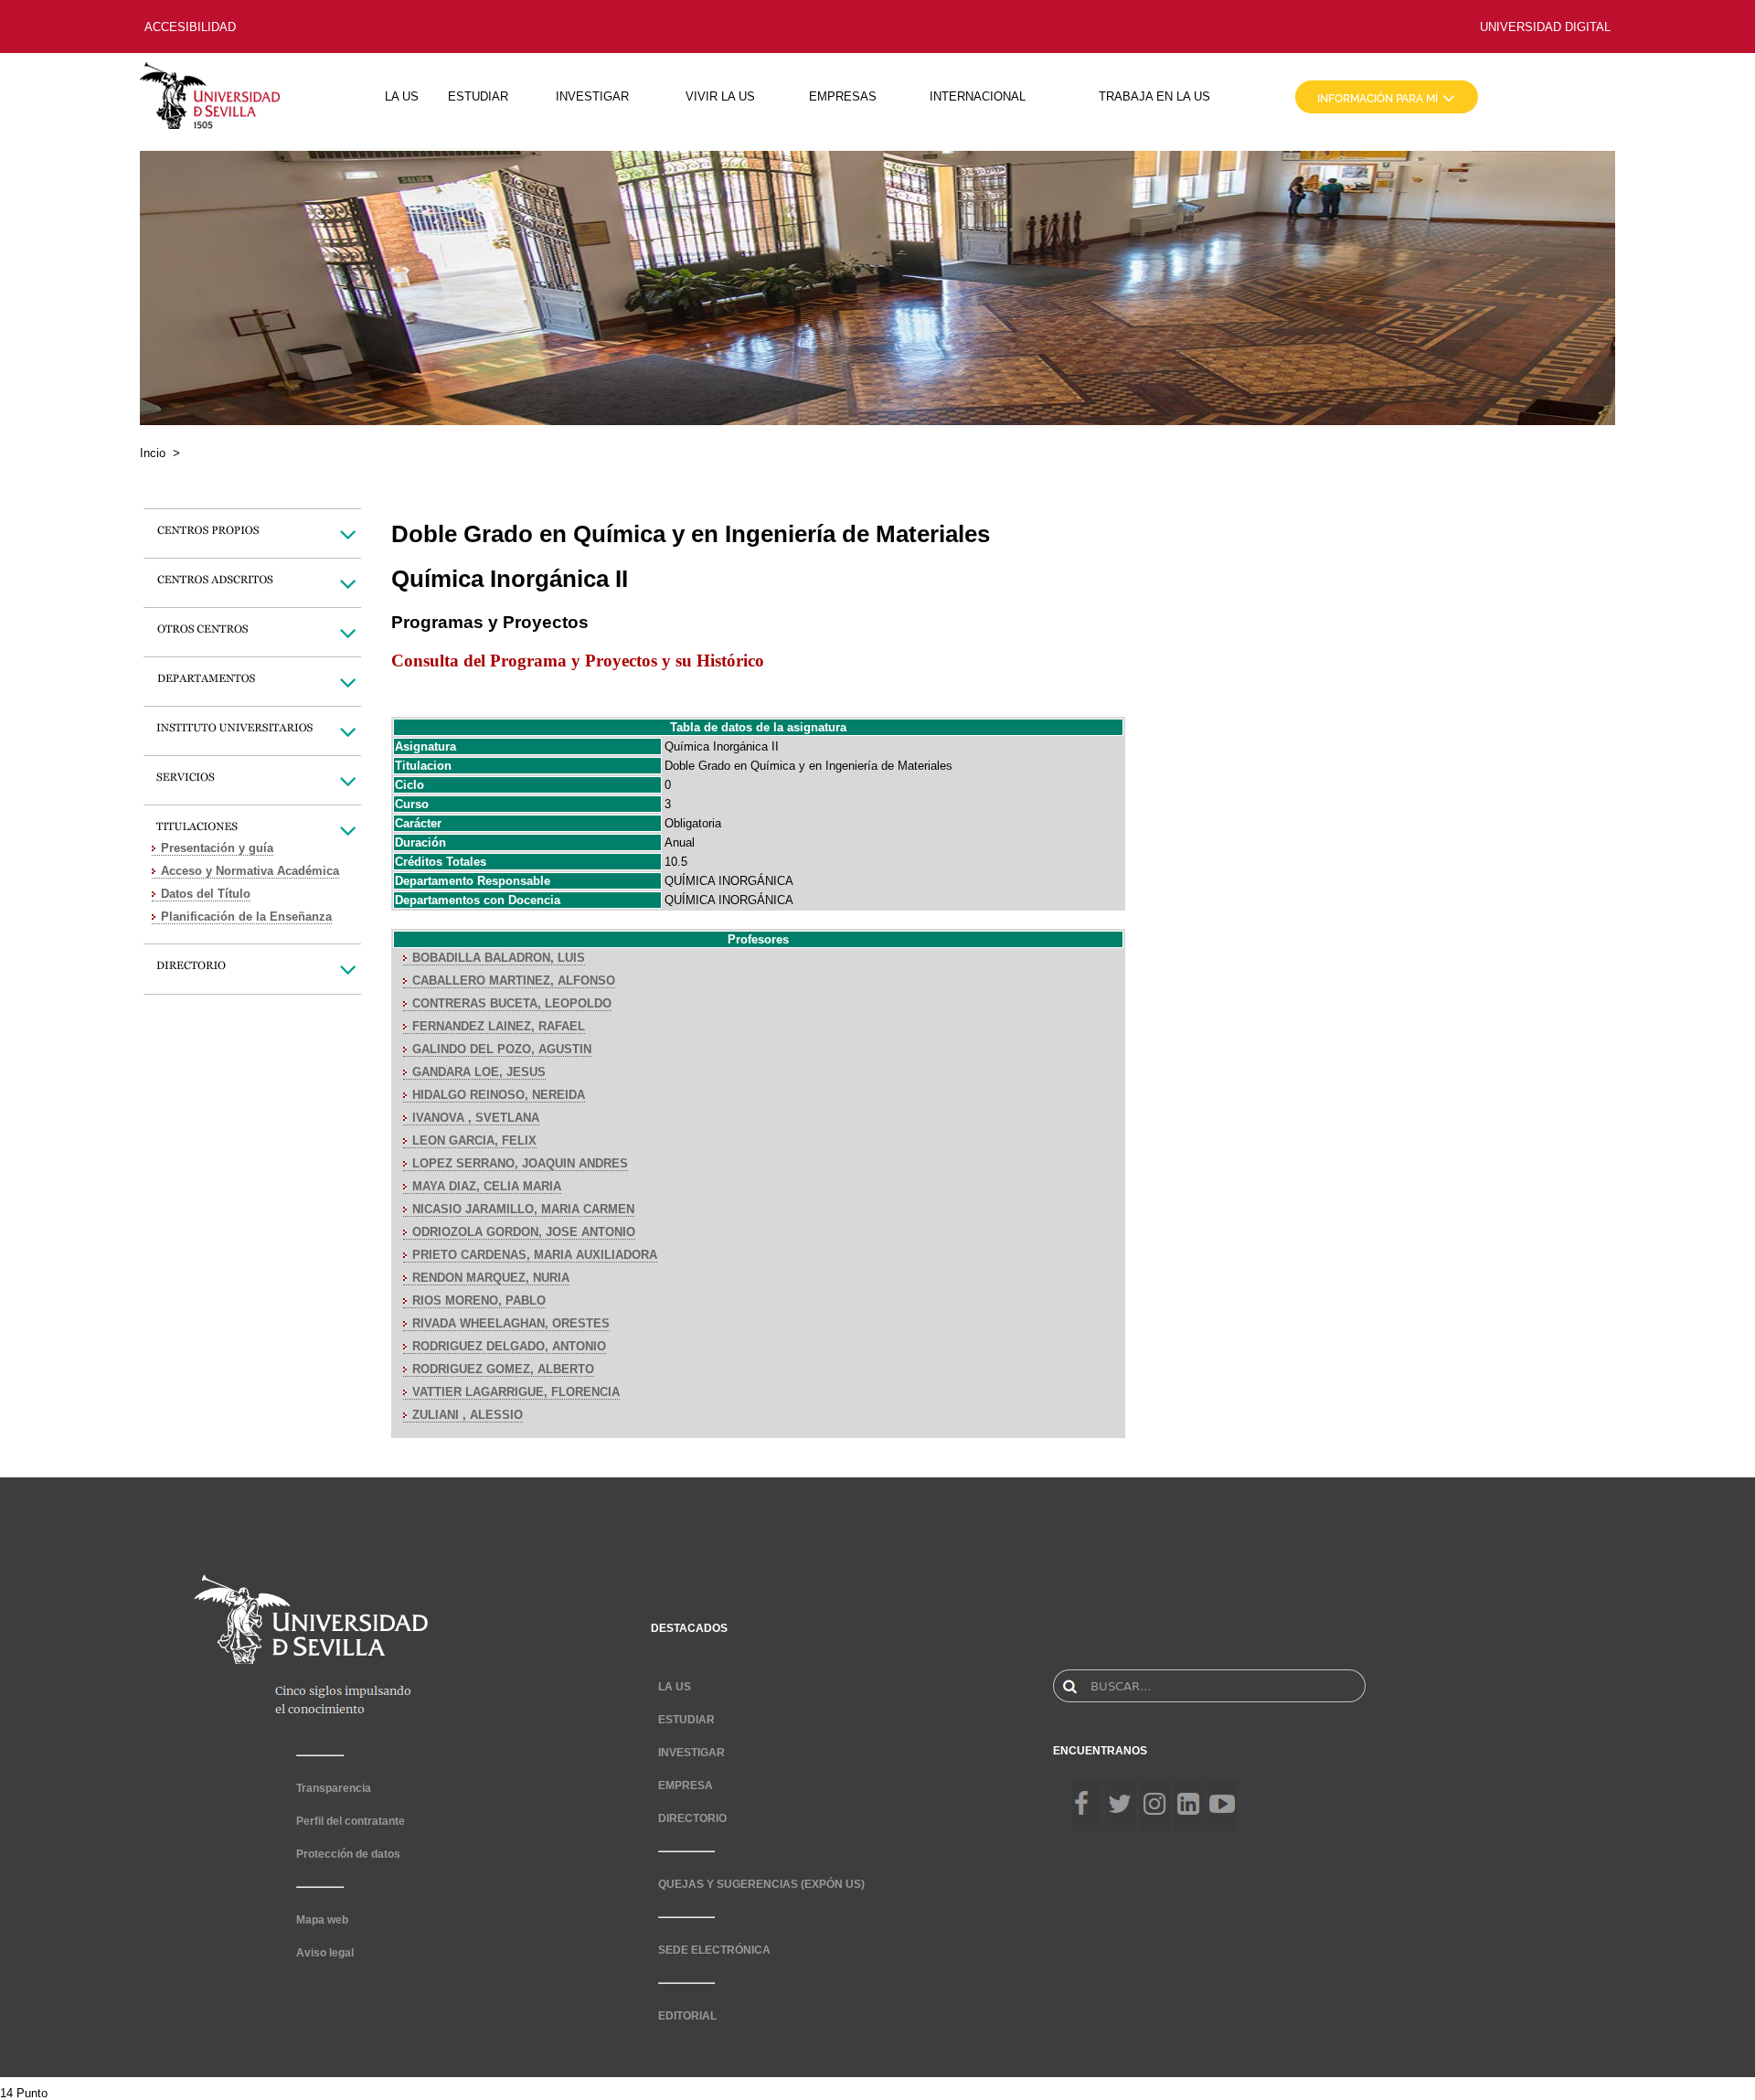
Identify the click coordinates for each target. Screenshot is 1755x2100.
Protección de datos (348, 1854)
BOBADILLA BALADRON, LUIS (499, 958)
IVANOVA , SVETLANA (476, 1118)
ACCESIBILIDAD (190, 27)
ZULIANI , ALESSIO (468, 1415)
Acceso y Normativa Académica (250, 871)
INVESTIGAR (592, 96)
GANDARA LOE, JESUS (479, 1072)
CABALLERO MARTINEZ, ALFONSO (514, 981)
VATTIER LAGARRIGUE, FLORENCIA (516, 1392)
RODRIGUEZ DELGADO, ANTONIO (509, 1346)
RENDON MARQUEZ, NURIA (491, 1278)
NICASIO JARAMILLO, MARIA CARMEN (523, 1209)
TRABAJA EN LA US (1154, 96)
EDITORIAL (687, 2016)
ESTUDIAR (478, 96)
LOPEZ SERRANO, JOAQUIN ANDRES (520, 1163)
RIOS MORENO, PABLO (479, 1301)
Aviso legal (325, 1953)
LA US (402, 96)
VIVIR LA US (720, 96)
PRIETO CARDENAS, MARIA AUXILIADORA (535, 1255)
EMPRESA (686, 1786)
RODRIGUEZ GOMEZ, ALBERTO (503, 1369)
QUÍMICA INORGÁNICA (729, 881)
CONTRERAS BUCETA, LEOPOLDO (512, 1003)
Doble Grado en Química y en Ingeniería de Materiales (808, 766)
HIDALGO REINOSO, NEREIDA (499, 1095)
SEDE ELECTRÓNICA (714, 1950)
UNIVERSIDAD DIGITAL (1545, 27)
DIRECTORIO (692, 1818)
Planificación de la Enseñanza (246, 917)
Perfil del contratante (351, 1821)
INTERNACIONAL (978, 96)
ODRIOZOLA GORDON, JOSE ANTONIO (524, 1232)
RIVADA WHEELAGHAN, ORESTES (511, 1323)
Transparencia (334, 1788)
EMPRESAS (843, 96)
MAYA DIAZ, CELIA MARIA (487, 1186)
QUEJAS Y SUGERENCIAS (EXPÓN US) (761, 1884)
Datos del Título (206, 894)
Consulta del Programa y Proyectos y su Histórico (578, 661)
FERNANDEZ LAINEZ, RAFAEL (499, 1026)
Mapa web (322, 1920)
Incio (153, 453)
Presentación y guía (217, 848)
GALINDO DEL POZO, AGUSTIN (502, 1049)
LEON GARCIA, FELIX (474, 1141)
